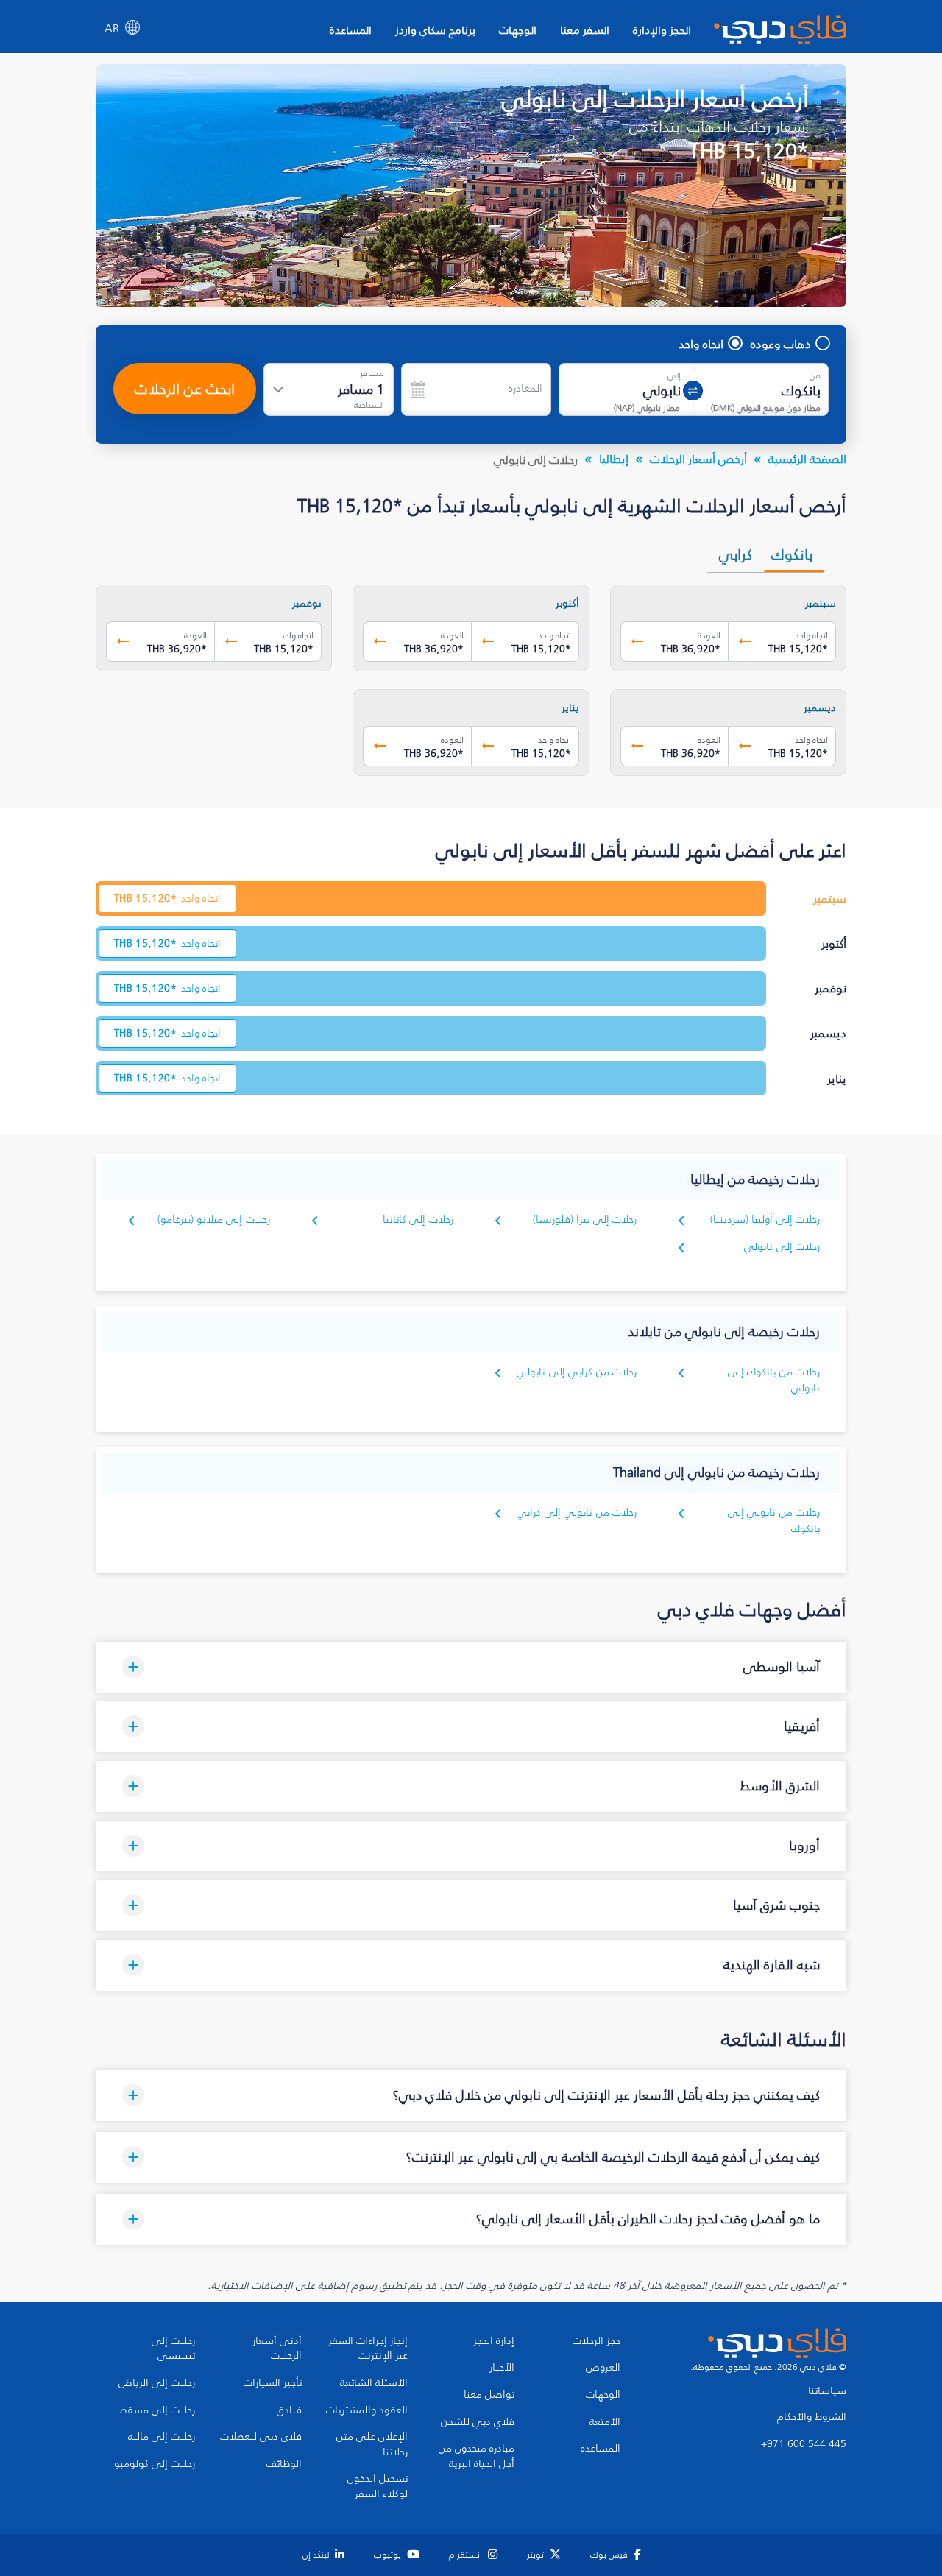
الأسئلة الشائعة (374, 2383)
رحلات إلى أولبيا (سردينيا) (765, 1220)
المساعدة (351, 30)
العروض (603, 2368)
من (815, 375)
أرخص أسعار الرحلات (698, 459)
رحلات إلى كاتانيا (418, 1220)
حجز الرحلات (596, 2341)
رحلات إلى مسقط (157, 2410)
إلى (674, 375)
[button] (471, 1667)
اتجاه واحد (701, 344)
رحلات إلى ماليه (162, 2437)
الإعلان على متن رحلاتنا (372, 2445)
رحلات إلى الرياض (157, 2383)
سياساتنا (827, 2391)
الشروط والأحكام (812, 2417)
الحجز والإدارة (662, 30)
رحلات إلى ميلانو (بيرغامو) (214, 1220)
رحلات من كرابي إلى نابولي (577, 1372)
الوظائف (284, 2464)
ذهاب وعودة (781, 344)
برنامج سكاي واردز (435, 30)
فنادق (289, 2410)
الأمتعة (605, 2422)
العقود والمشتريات (367, 2410)
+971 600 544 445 (804, 2444)
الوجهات (518, 30)
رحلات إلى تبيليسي (173, 2349)
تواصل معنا (489, 2395)
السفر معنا (585, 30)
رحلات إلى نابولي (782, 1247)
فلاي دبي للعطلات (261, 2437)
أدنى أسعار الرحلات (277, 2349)
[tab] (794, 554)
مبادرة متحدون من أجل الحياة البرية (477, 2456)
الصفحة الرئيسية (807, 459)
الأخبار (502, 2368)
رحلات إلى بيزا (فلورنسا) (585, 1220)
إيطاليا (614, 459)
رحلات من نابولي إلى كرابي (577, 1513)
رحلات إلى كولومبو (155, 2464)
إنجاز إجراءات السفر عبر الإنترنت (368, 2349)
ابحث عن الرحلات (185, 389)
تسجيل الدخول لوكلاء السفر (378, 2487)
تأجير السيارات (273, 2383)
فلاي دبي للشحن (478, 2422)
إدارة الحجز (494, 2341)
